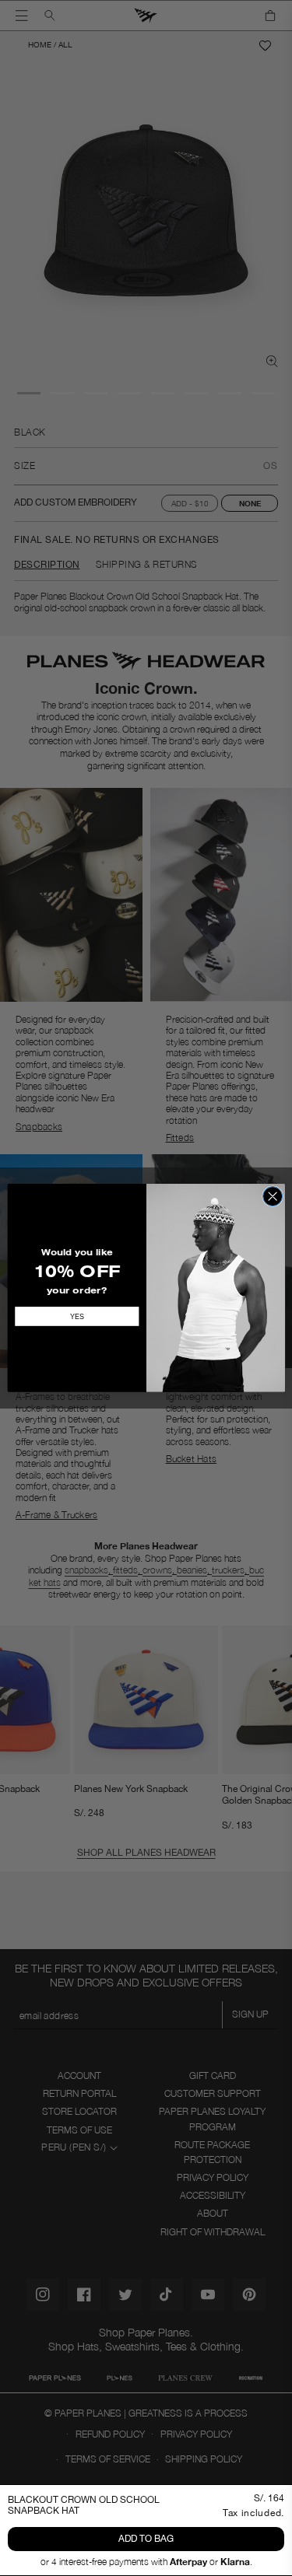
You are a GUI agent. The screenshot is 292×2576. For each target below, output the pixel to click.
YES (76, 1317)
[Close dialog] (272, 1197)
